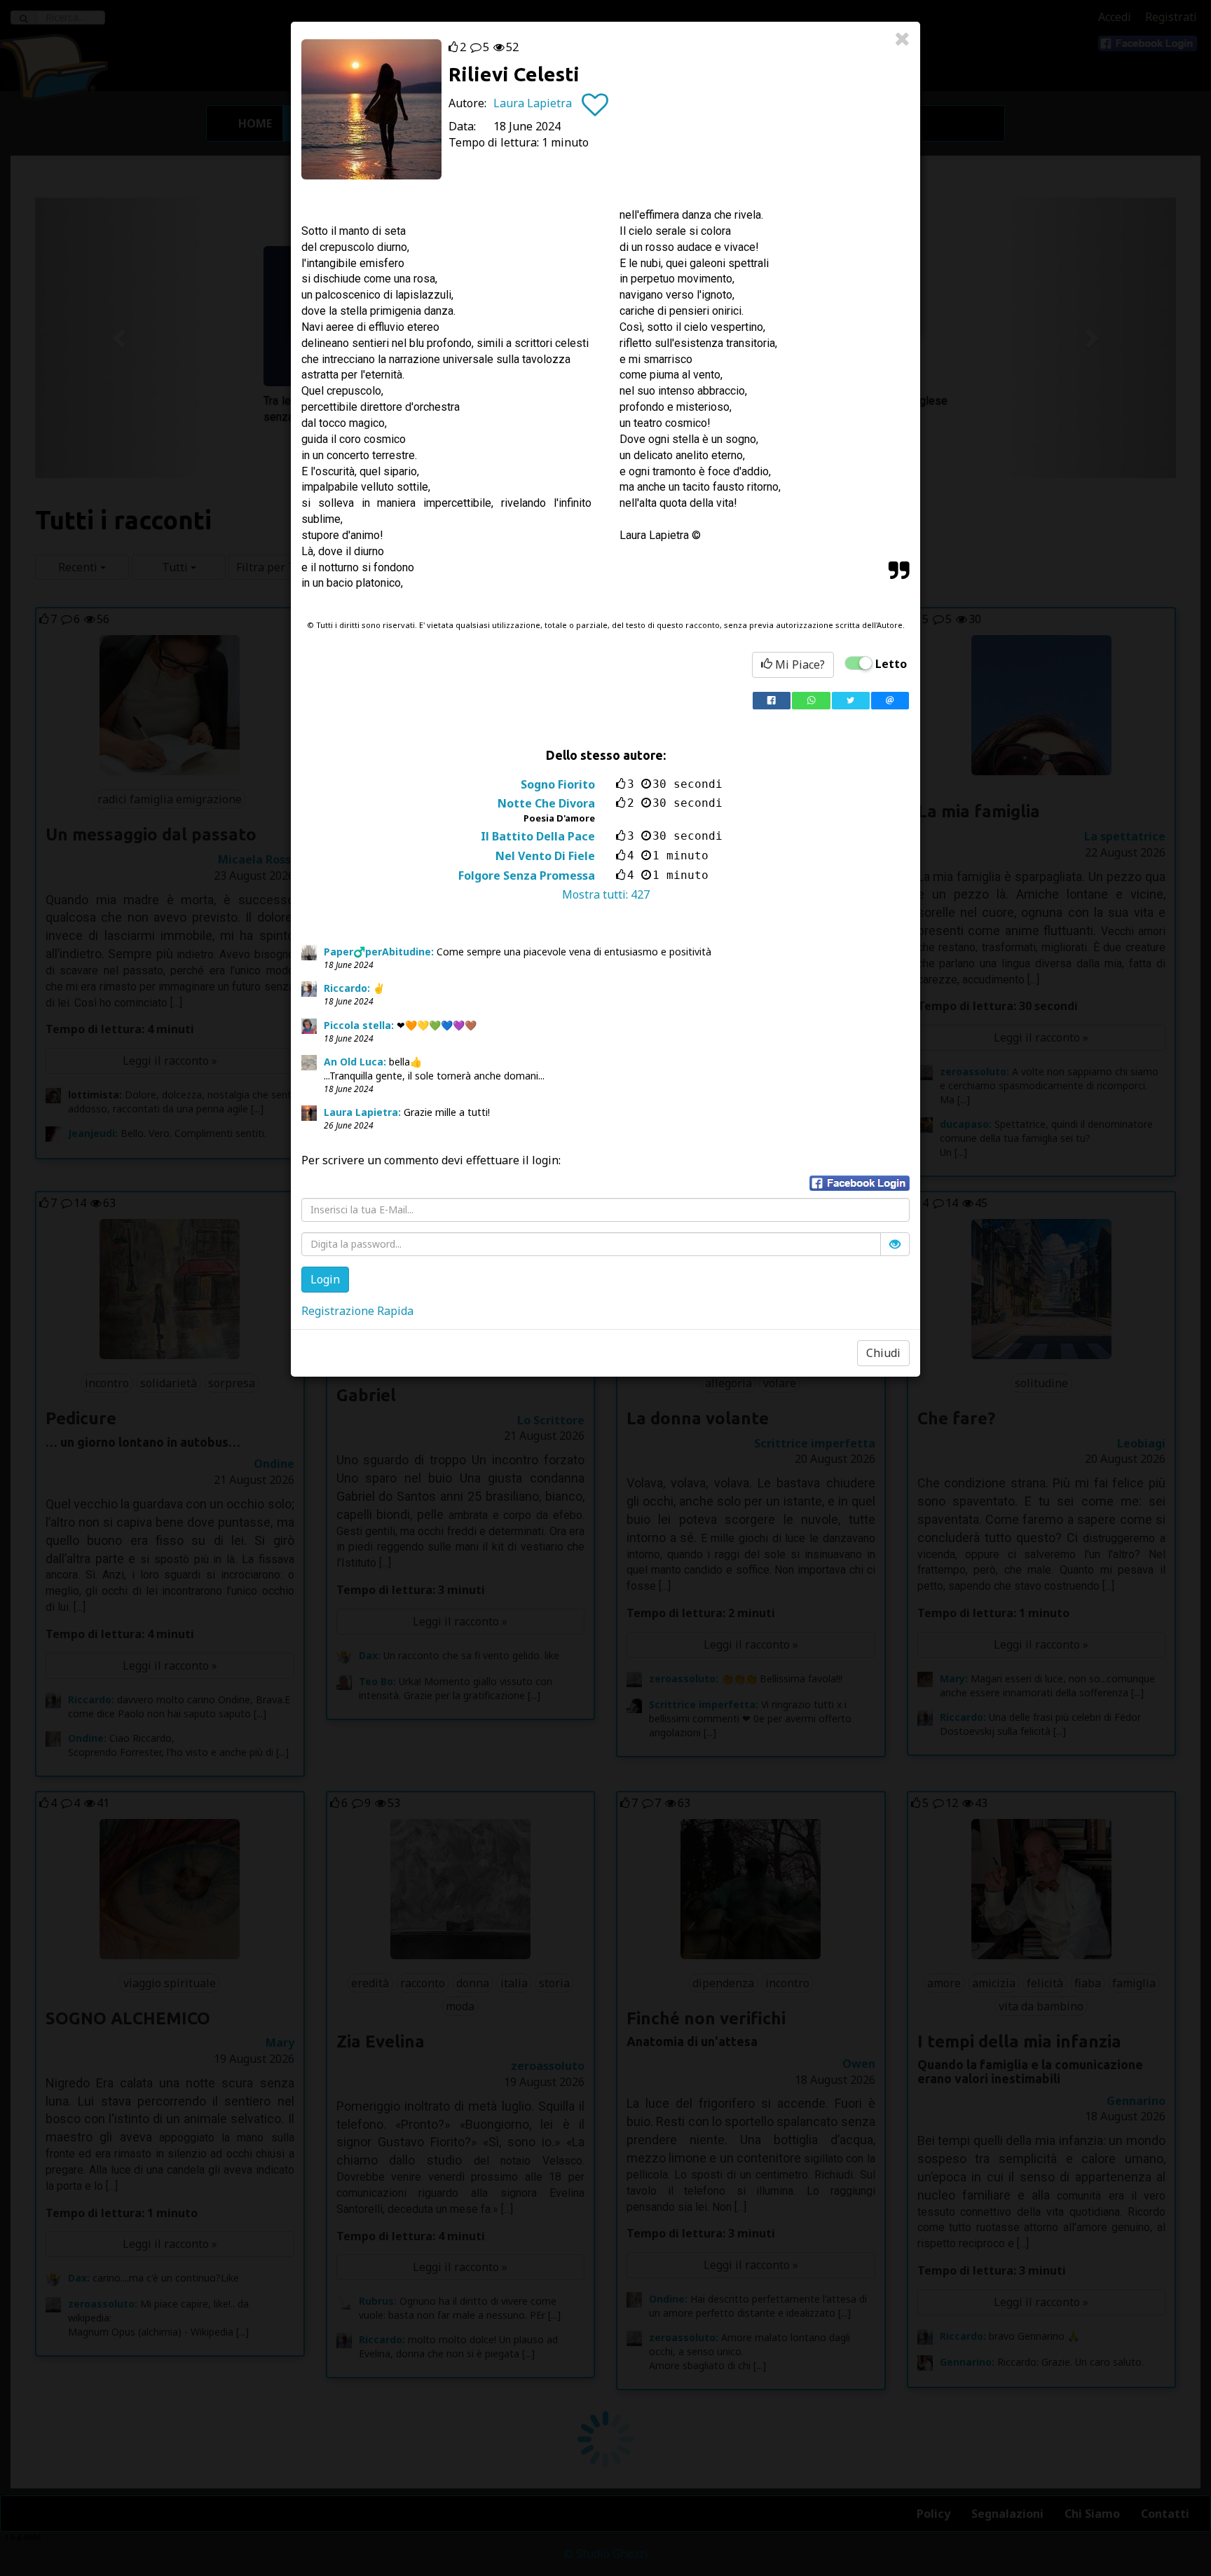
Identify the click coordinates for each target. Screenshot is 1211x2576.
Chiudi (883, 1353)
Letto (891, 664)
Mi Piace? (799, 665)
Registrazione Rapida (357, 1311)
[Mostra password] (895, 1244)
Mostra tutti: (606, 894)
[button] (860, 1183)
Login (325, 1279)
